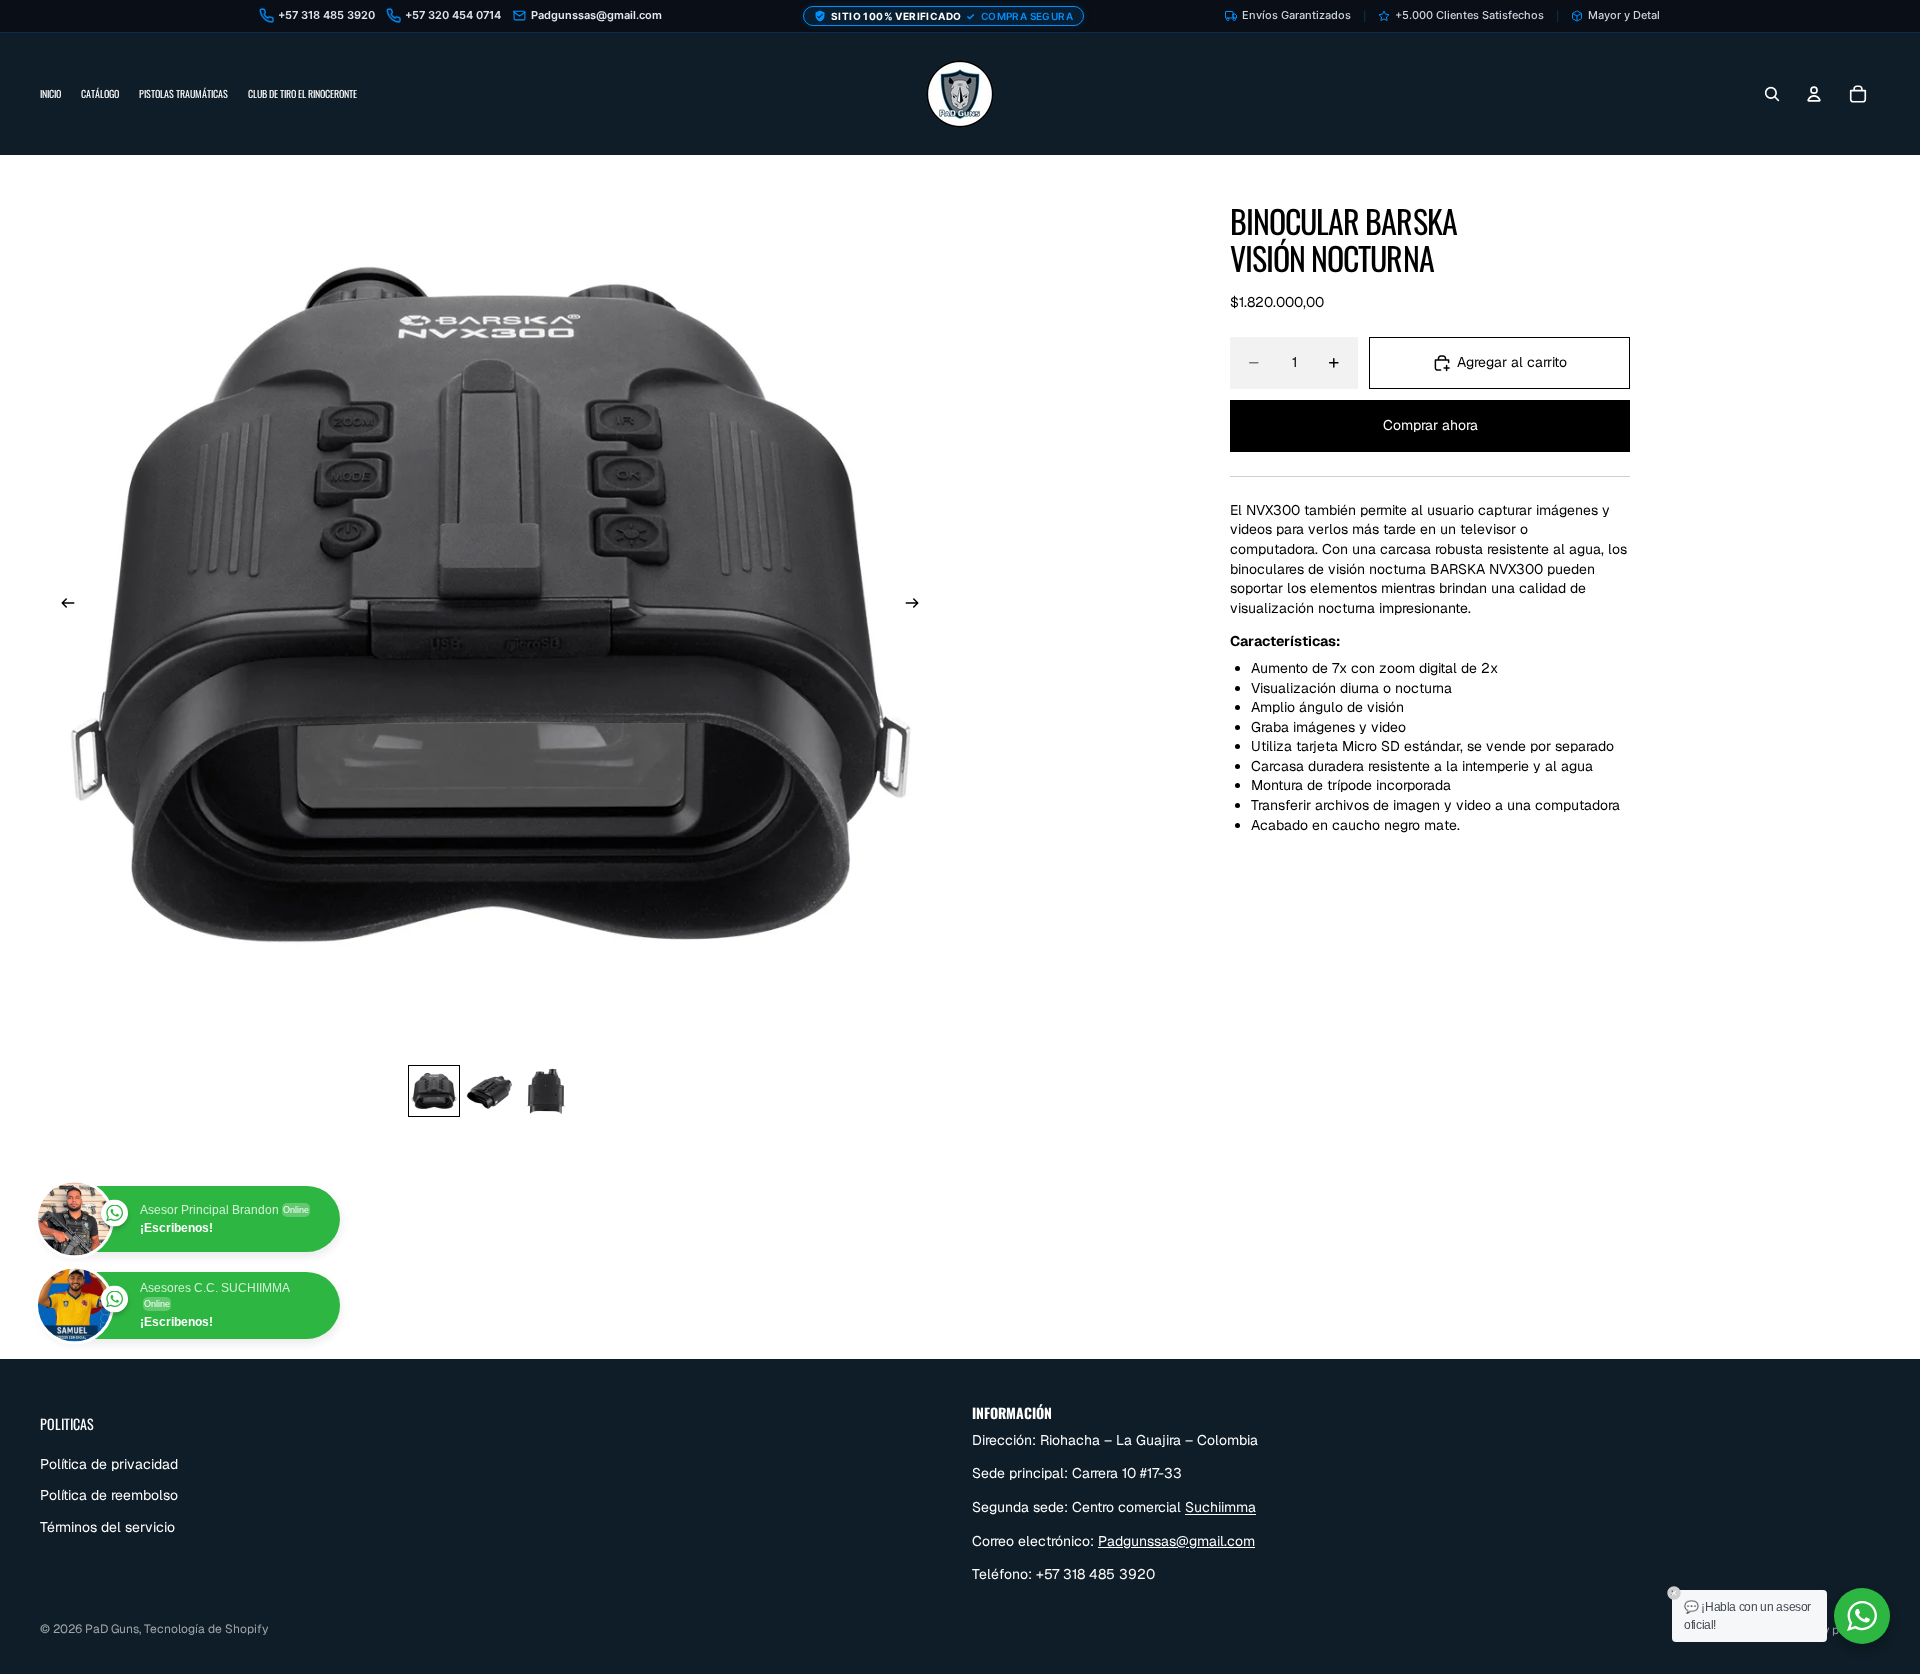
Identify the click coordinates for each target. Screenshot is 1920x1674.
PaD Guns (112, 1629)
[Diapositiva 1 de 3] (434, 1091)
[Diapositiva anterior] (62, 605)
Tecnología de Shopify (206, 1629)
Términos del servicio (107, 1527)
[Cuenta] (1814, 94)
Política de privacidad (109, 1463)
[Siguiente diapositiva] (918, 605)
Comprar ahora (1430, 425)
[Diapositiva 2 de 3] (490, 1091)
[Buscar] (1772, 94)
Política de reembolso (109, 1495)
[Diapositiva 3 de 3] (546, 1091)
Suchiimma (1220, 1507)
